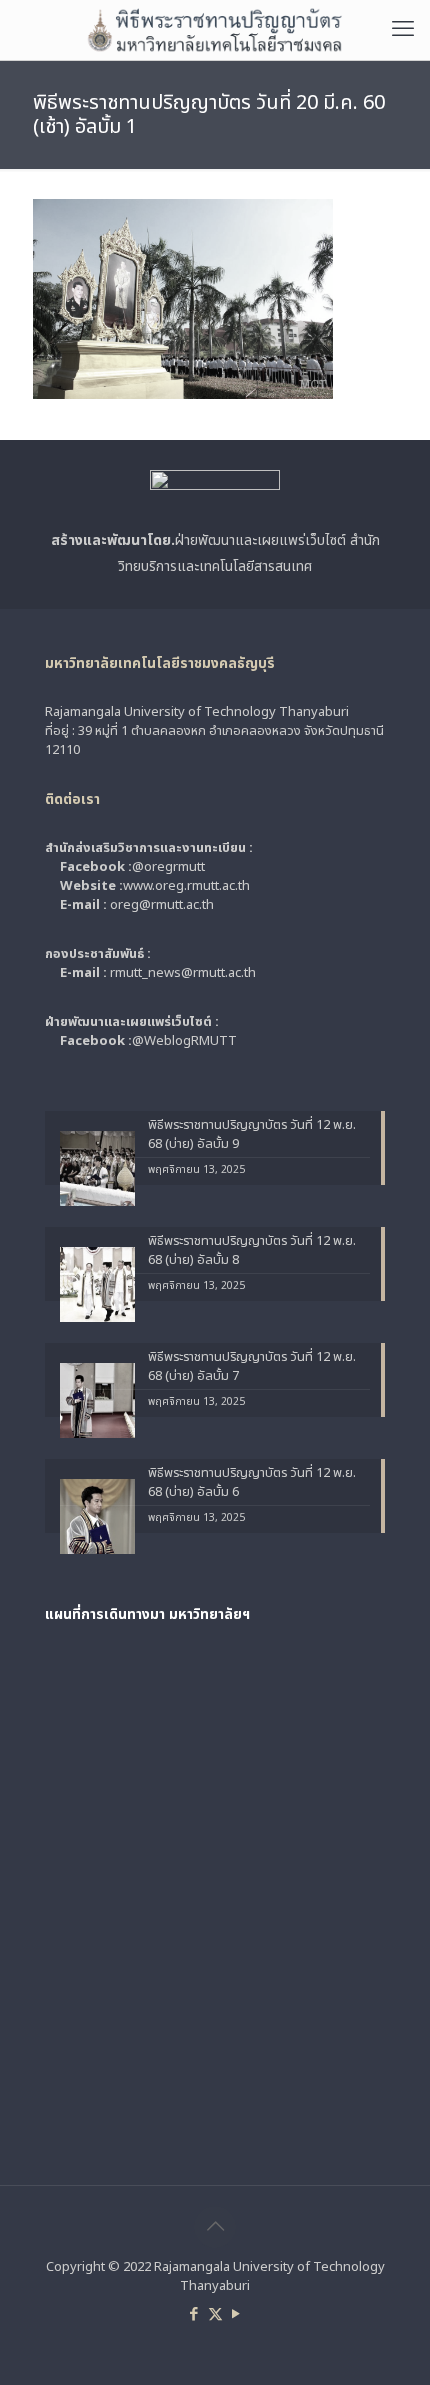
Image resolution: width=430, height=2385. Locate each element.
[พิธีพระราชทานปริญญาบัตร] (215, 30)
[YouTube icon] (236, 2314)
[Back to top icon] (215, 2227)
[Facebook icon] (194, 2314)
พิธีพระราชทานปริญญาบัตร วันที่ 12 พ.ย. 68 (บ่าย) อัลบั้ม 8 (252, 1251)
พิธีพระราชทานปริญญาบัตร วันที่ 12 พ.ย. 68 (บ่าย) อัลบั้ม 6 (252, 1483)
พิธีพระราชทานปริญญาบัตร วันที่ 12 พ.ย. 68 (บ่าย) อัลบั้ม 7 (252, 1367)
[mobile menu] (403, 30)
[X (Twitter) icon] (215, 2314)
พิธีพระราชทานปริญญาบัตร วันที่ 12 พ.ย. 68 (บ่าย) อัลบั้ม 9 (252, 1135)
